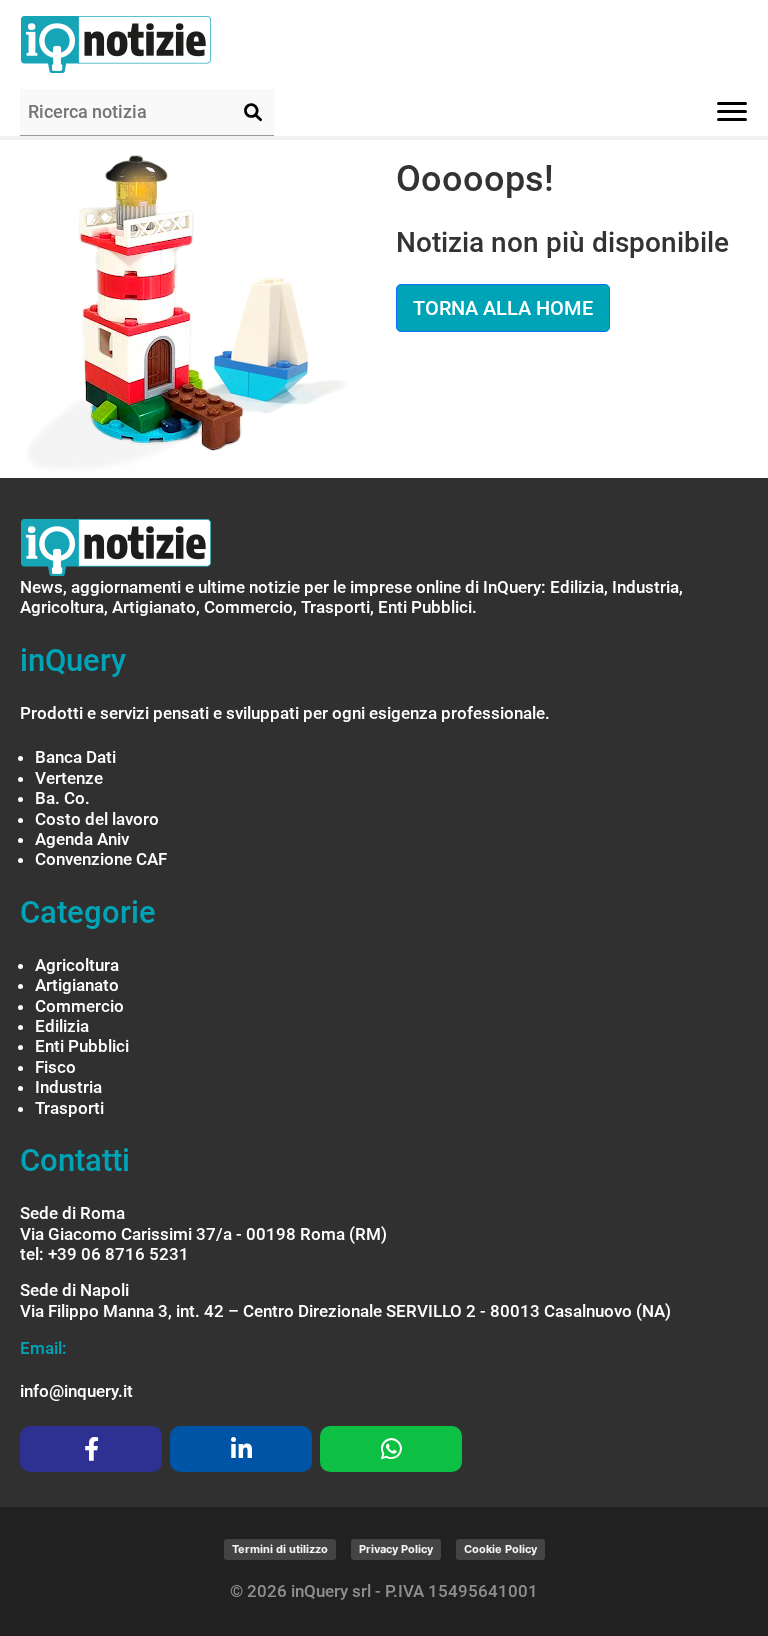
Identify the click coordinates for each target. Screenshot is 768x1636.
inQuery (73, 660)
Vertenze (69, 778)
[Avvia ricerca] (253, 112)
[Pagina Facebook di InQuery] (91, 1449)
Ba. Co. (62, 798)
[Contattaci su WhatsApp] (391, 1449)
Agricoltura (77, 965)
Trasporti (69, 1108)
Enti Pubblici (82, 1046)
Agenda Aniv (82, 839)
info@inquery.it (76, 1391)
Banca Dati (75, 757)
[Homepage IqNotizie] (155, 44)
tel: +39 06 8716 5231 (104, 1254)
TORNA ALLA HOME (503, 308)
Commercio (79, 1006)
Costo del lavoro (97, 819)
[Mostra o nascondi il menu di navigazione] (732, 111)
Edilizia (62, 1026)
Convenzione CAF (101, 859)
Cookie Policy (500, 1549)
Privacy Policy (396, 1549)
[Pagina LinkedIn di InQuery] (241, 1449)
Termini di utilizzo (280, 1549)
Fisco (55, 1067)
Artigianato (77, 985)
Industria (68, 1087)
